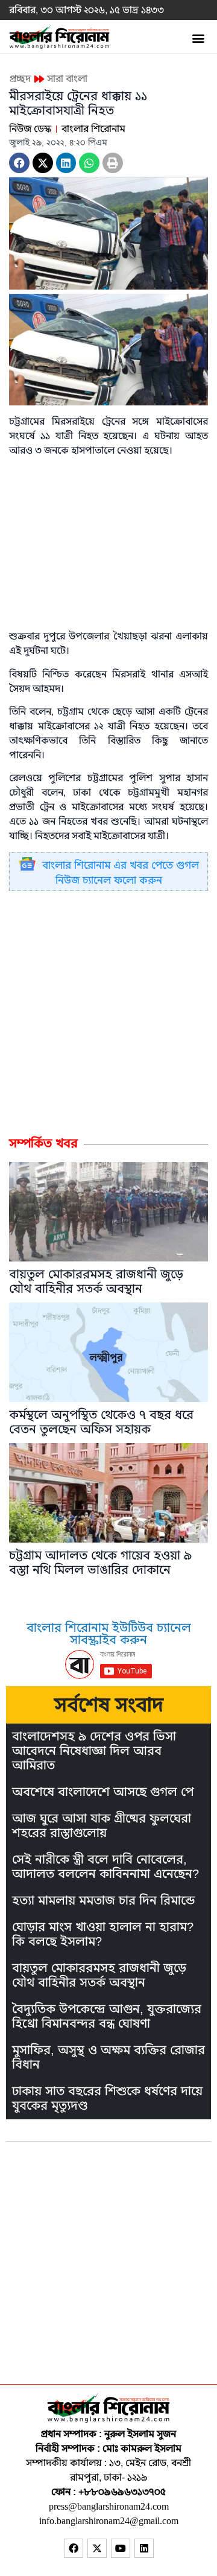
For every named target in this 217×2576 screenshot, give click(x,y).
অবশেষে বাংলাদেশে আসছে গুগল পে (103, 1792)
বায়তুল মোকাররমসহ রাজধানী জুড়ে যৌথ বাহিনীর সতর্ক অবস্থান (96, 1282)
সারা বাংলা (67, 79)
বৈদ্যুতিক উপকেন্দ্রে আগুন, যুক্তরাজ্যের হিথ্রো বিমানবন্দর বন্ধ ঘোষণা (107, 2016)
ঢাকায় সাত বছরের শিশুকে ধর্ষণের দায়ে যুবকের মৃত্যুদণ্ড (107, 2099)
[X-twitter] (97, 2548)
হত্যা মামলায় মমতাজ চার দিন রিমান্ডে (103, 1901)
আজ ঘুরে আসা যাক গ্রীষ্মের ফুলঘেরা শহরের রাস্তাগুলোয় (102, 1826)
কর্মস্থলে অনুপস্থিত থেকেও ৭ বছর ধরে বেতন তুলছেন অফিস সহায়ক (101, 1422)
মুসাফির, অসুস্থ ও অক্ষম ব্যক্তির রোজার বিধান (108, 2057)
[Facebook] (74, 2548)
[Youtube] (121, 2548)
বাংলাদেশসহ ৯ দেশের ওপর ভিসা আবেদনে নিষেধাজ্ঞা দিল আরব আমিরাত (94, 1751)
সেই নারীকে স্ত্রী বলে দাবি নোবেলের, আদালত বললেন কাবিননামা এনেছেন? (105, 1867)
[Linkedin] (144, 2548)
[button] (198, 38)
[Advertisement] (108, 1013)
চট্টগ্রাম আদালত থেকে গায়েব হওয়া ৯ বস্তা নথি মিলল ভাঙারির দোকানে (100, 1563)
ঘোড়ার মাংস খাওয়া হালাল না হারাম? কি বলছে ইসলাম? (103, 1934)
